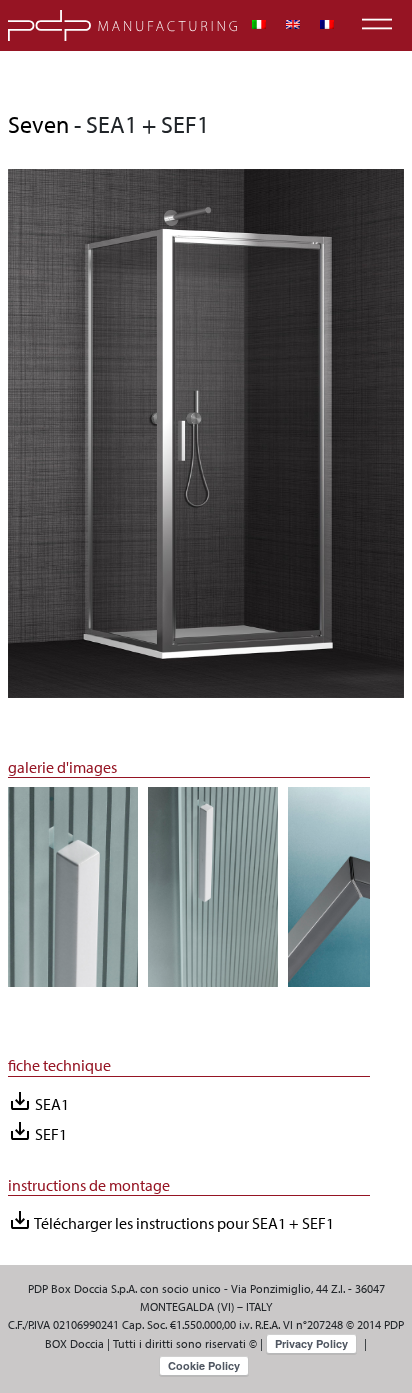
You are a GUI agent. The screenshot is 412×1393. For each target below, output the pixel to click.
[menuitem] (259, 24)
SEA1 (38, 1101)
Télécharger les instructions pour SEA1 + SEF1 (171, 1220)
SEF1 (37, 1131)
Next (385, 897)
